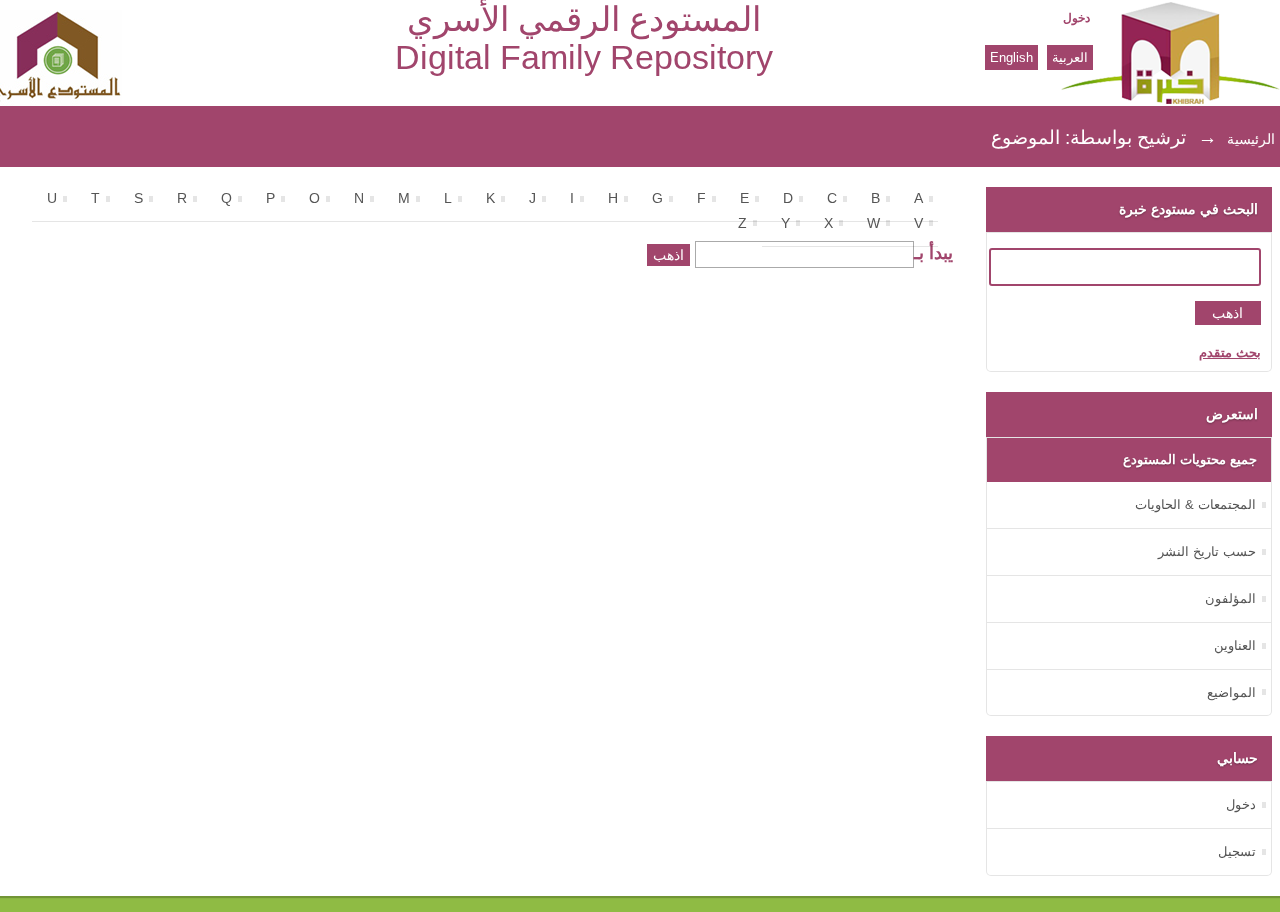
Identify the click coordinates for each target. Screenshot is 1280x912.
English (1011, 57)
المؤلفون (1230, 598)
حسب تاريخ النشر (1207, 551)
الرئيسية (1251, 139)
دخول (1076, 18)
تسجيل (1237, 851)
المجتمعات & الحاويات (1195, 504)
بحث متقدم (1230, 352)
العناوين (1235, 645)
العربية (1070, 57)
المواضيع (1231, 692)
